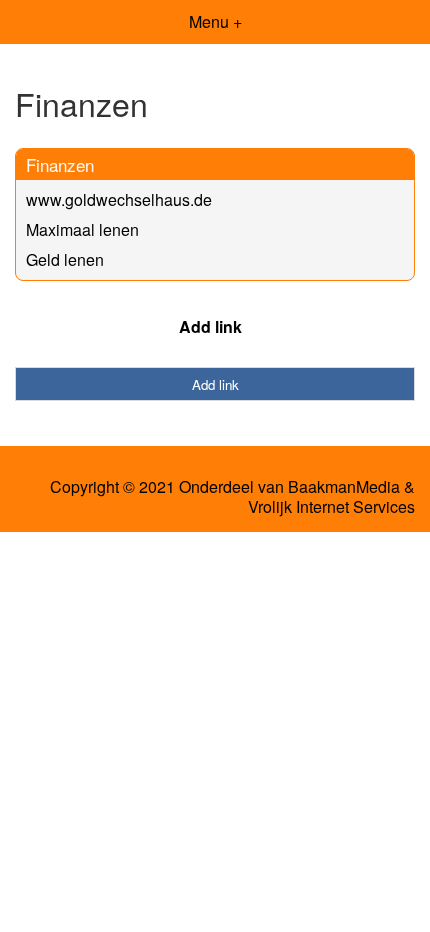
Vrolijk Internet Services (331, 507)
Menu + (215, 21)
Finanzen (60, 164)
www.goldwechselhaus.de (119, 199)
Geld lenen (65, 259)
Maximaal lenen (82, 229)
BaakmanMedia (344, 487)
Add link (210, 326)
